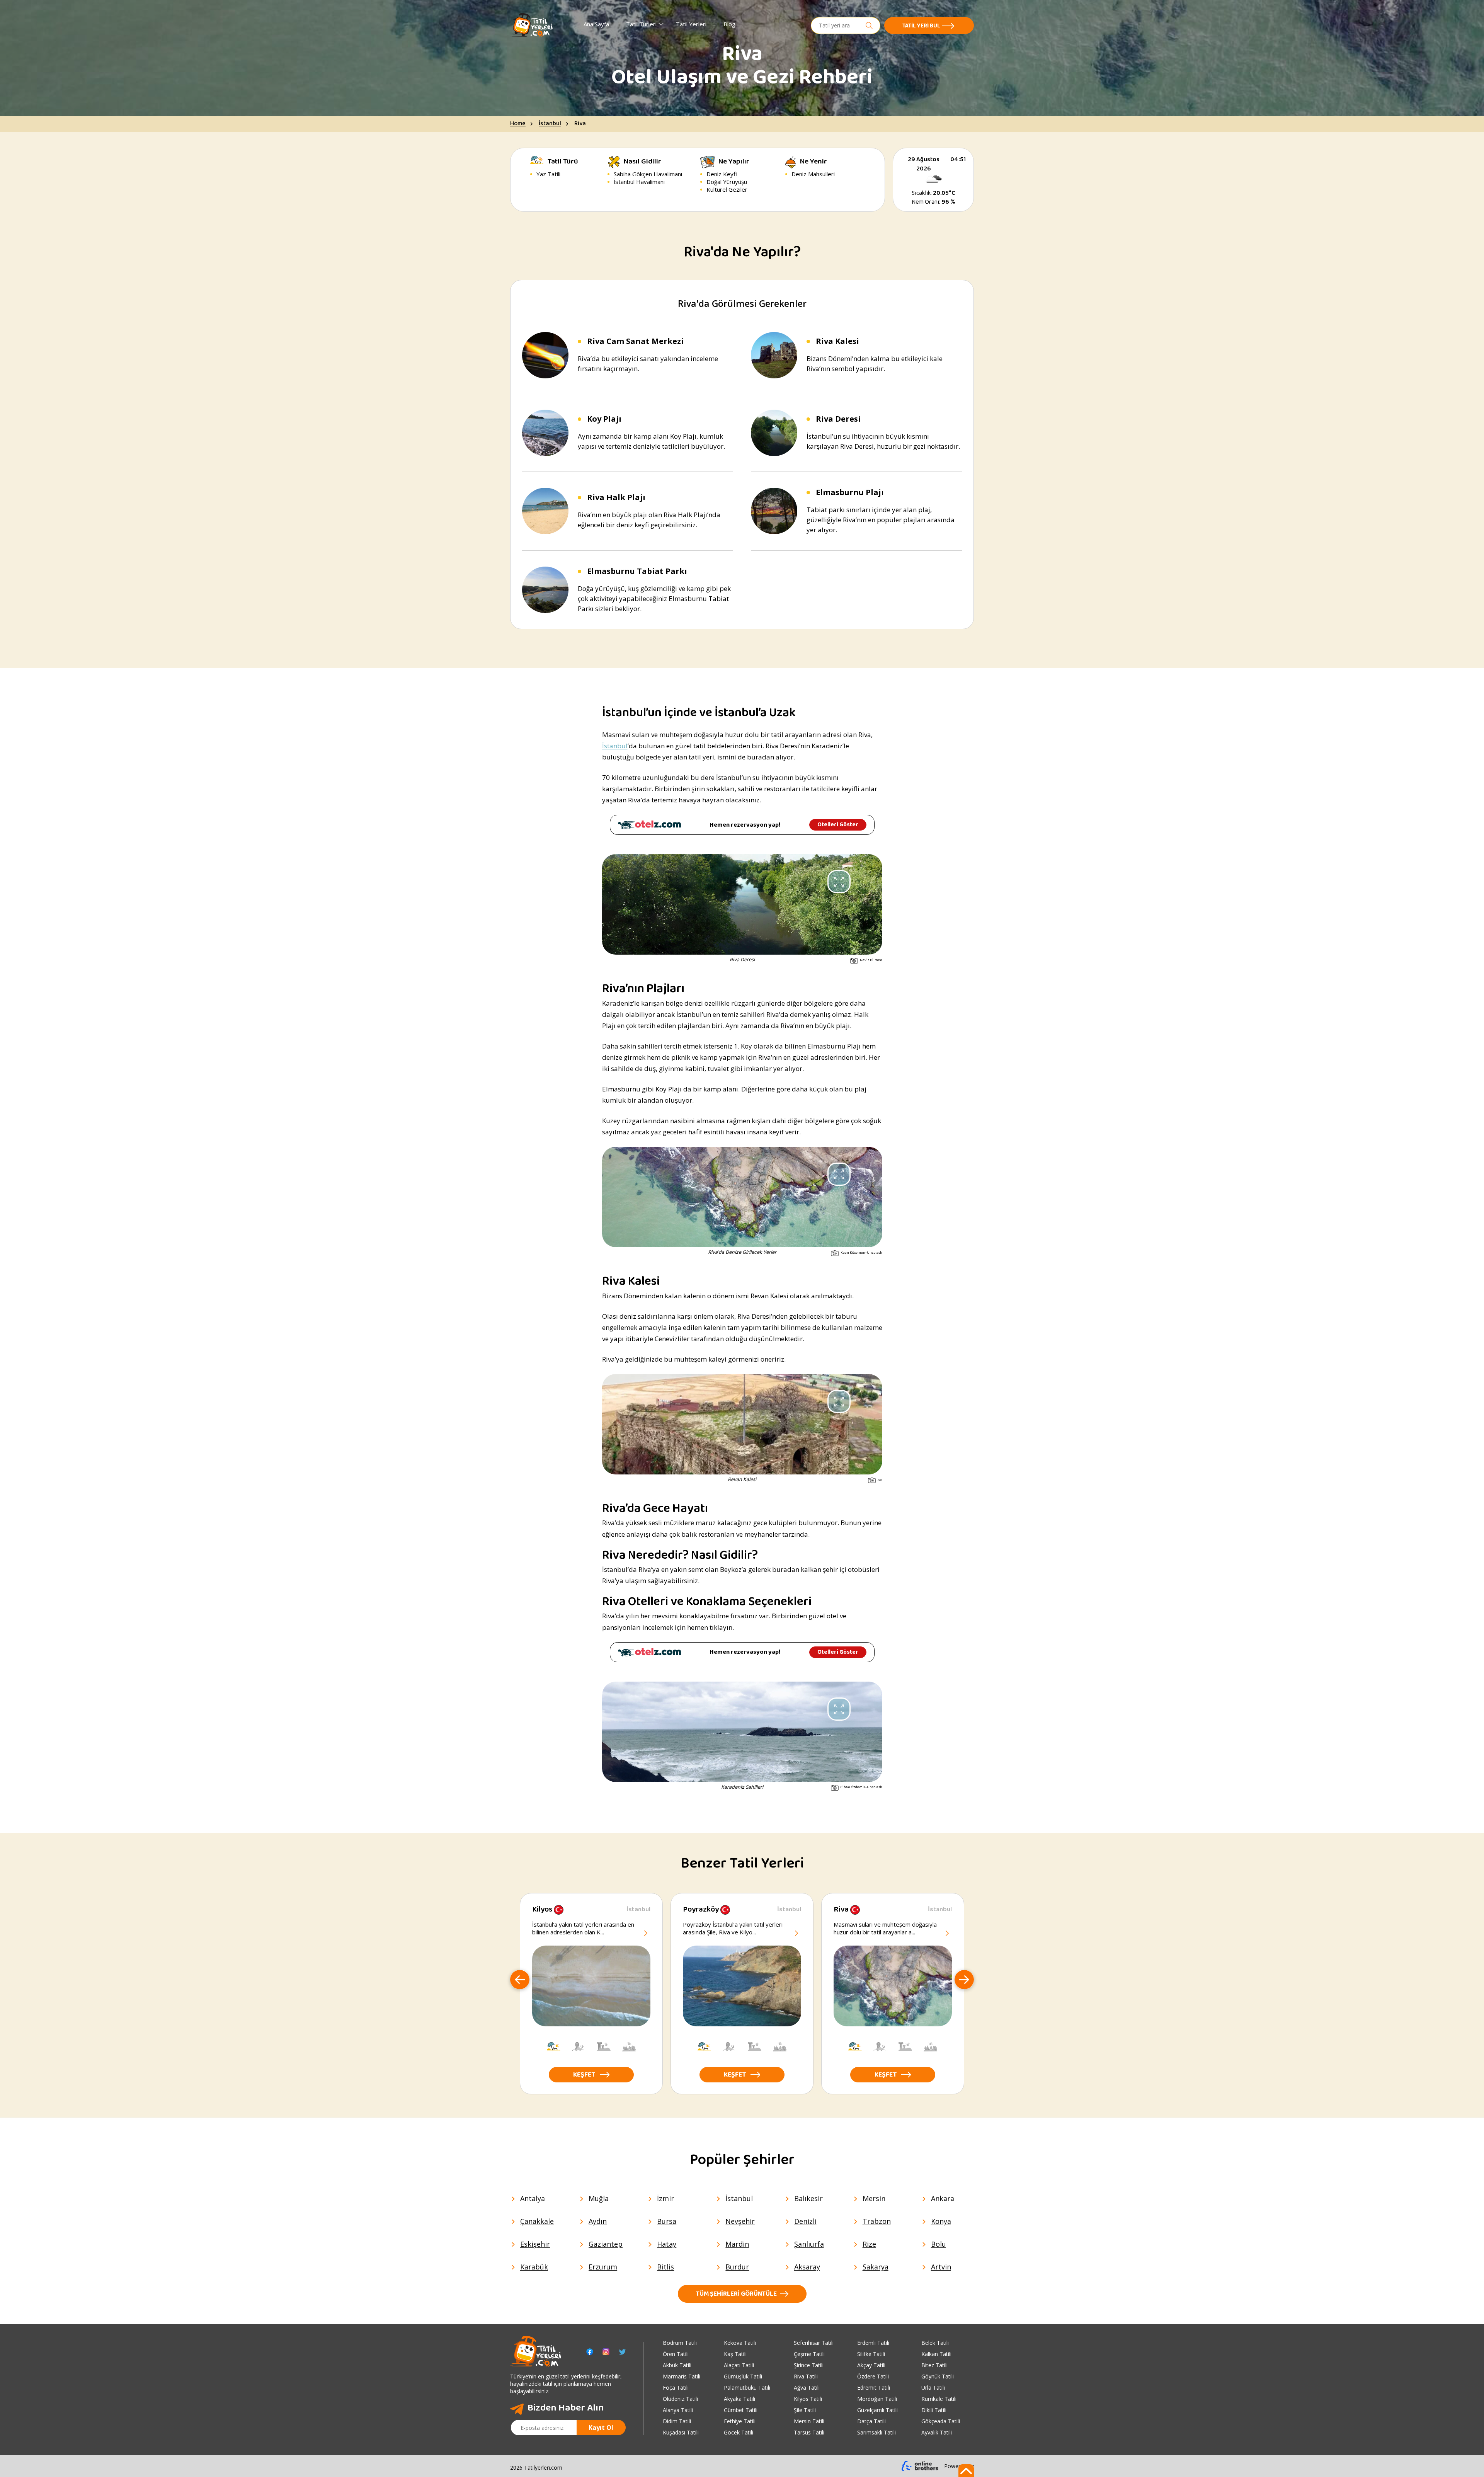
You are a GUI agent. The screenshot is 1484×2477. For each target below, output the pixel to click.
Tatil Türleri (641, 24)
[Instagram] (606, 2352)
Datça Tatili (871, 2421)
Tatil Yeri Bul (921, 26)
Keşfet (584, 2075)
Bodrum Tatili (680, 2343)
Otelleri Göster (838, 825)
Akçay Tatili (871, 2365)
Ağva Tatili (807, 2388)
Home (518, 124)
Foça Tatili (676, 2388)
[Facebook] (590, 2352)
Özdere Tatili (873, 2376)
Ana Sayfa (596, 24)
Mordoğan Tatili (877, 2399)
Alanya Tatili (678, 2410)
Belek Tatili (935, 2343)
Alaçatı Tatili (739, 2365)
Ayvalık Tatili (937, 2432)
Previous (520, 1980)
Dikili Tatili (934, 2410)
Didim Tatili (677, 2421)
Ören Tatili (676, 2354)
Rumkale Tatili (939, 2399)
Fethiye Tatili (740, 2421)
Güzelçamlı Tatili (877, 2410)
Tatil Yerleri (691, 24)
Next (964, 1980)
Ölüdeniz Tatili (680, 2399)
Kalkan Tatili (936, 2354)
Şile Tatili (805, 2410)
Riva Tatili (806, 2376)
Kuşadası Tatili (681, 2432)
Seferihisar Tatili (814, 2343)
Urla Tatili (933, 2388)
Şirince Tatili (809, 2365)
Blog (729, 24)
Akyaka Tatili (739, 2399)
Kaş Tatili (735, 2354)
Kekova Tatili (740, 2343)
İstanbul (550, 124)
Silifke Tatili (871, 2354)
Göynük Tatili (938, 2376)
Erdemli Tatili (873, 2343)
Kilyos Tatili (808, 2399)
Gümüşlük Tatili (743, 2376)
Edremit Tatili (874, 2388)
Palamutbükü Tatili (747, 2388)
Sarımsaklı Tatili (876, 2432)
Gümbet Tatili (741, 2410)
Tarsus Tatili (809, 2432)
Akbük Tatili (677, 2365)
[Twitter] (622, 2352)
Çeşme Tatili (809, 2354)
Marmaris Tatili (682, 2376)
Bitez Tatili (934, 2365)
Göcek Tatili (739, 2432)
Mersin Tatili (809, 2421)
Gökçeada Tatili (941, 2421)
